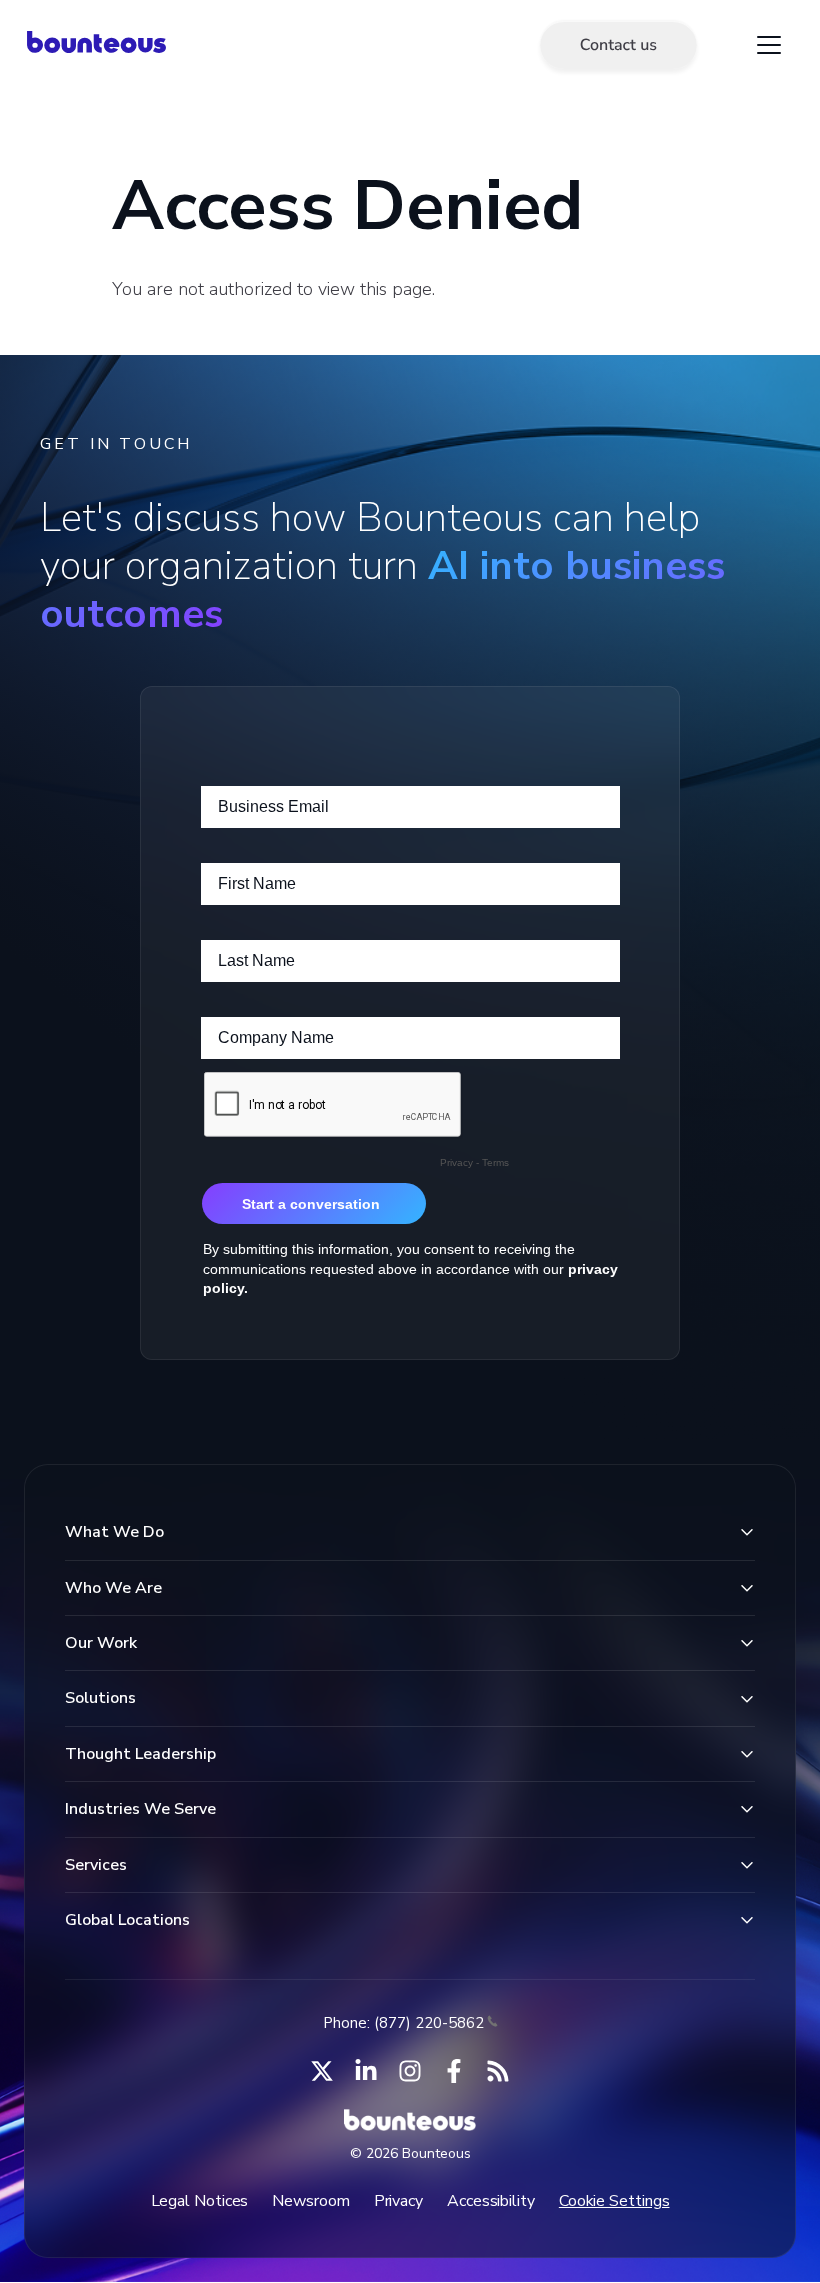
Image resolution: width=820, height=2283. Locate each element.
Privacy (398, 2201)
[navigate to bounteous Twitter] (322, 2071)
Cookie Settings (614, 2201)
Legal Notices (200, 2201)
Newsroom (310, 2201)
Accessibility (491, 2201)
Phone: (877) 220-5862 (403, 2023)
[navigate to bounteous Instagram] (410, 2071)
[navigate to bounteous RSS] (498, 2071)
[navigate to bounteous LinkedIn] (366, 2071)
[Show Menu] (769, 45)
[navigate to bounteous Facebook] (454, 2071)
